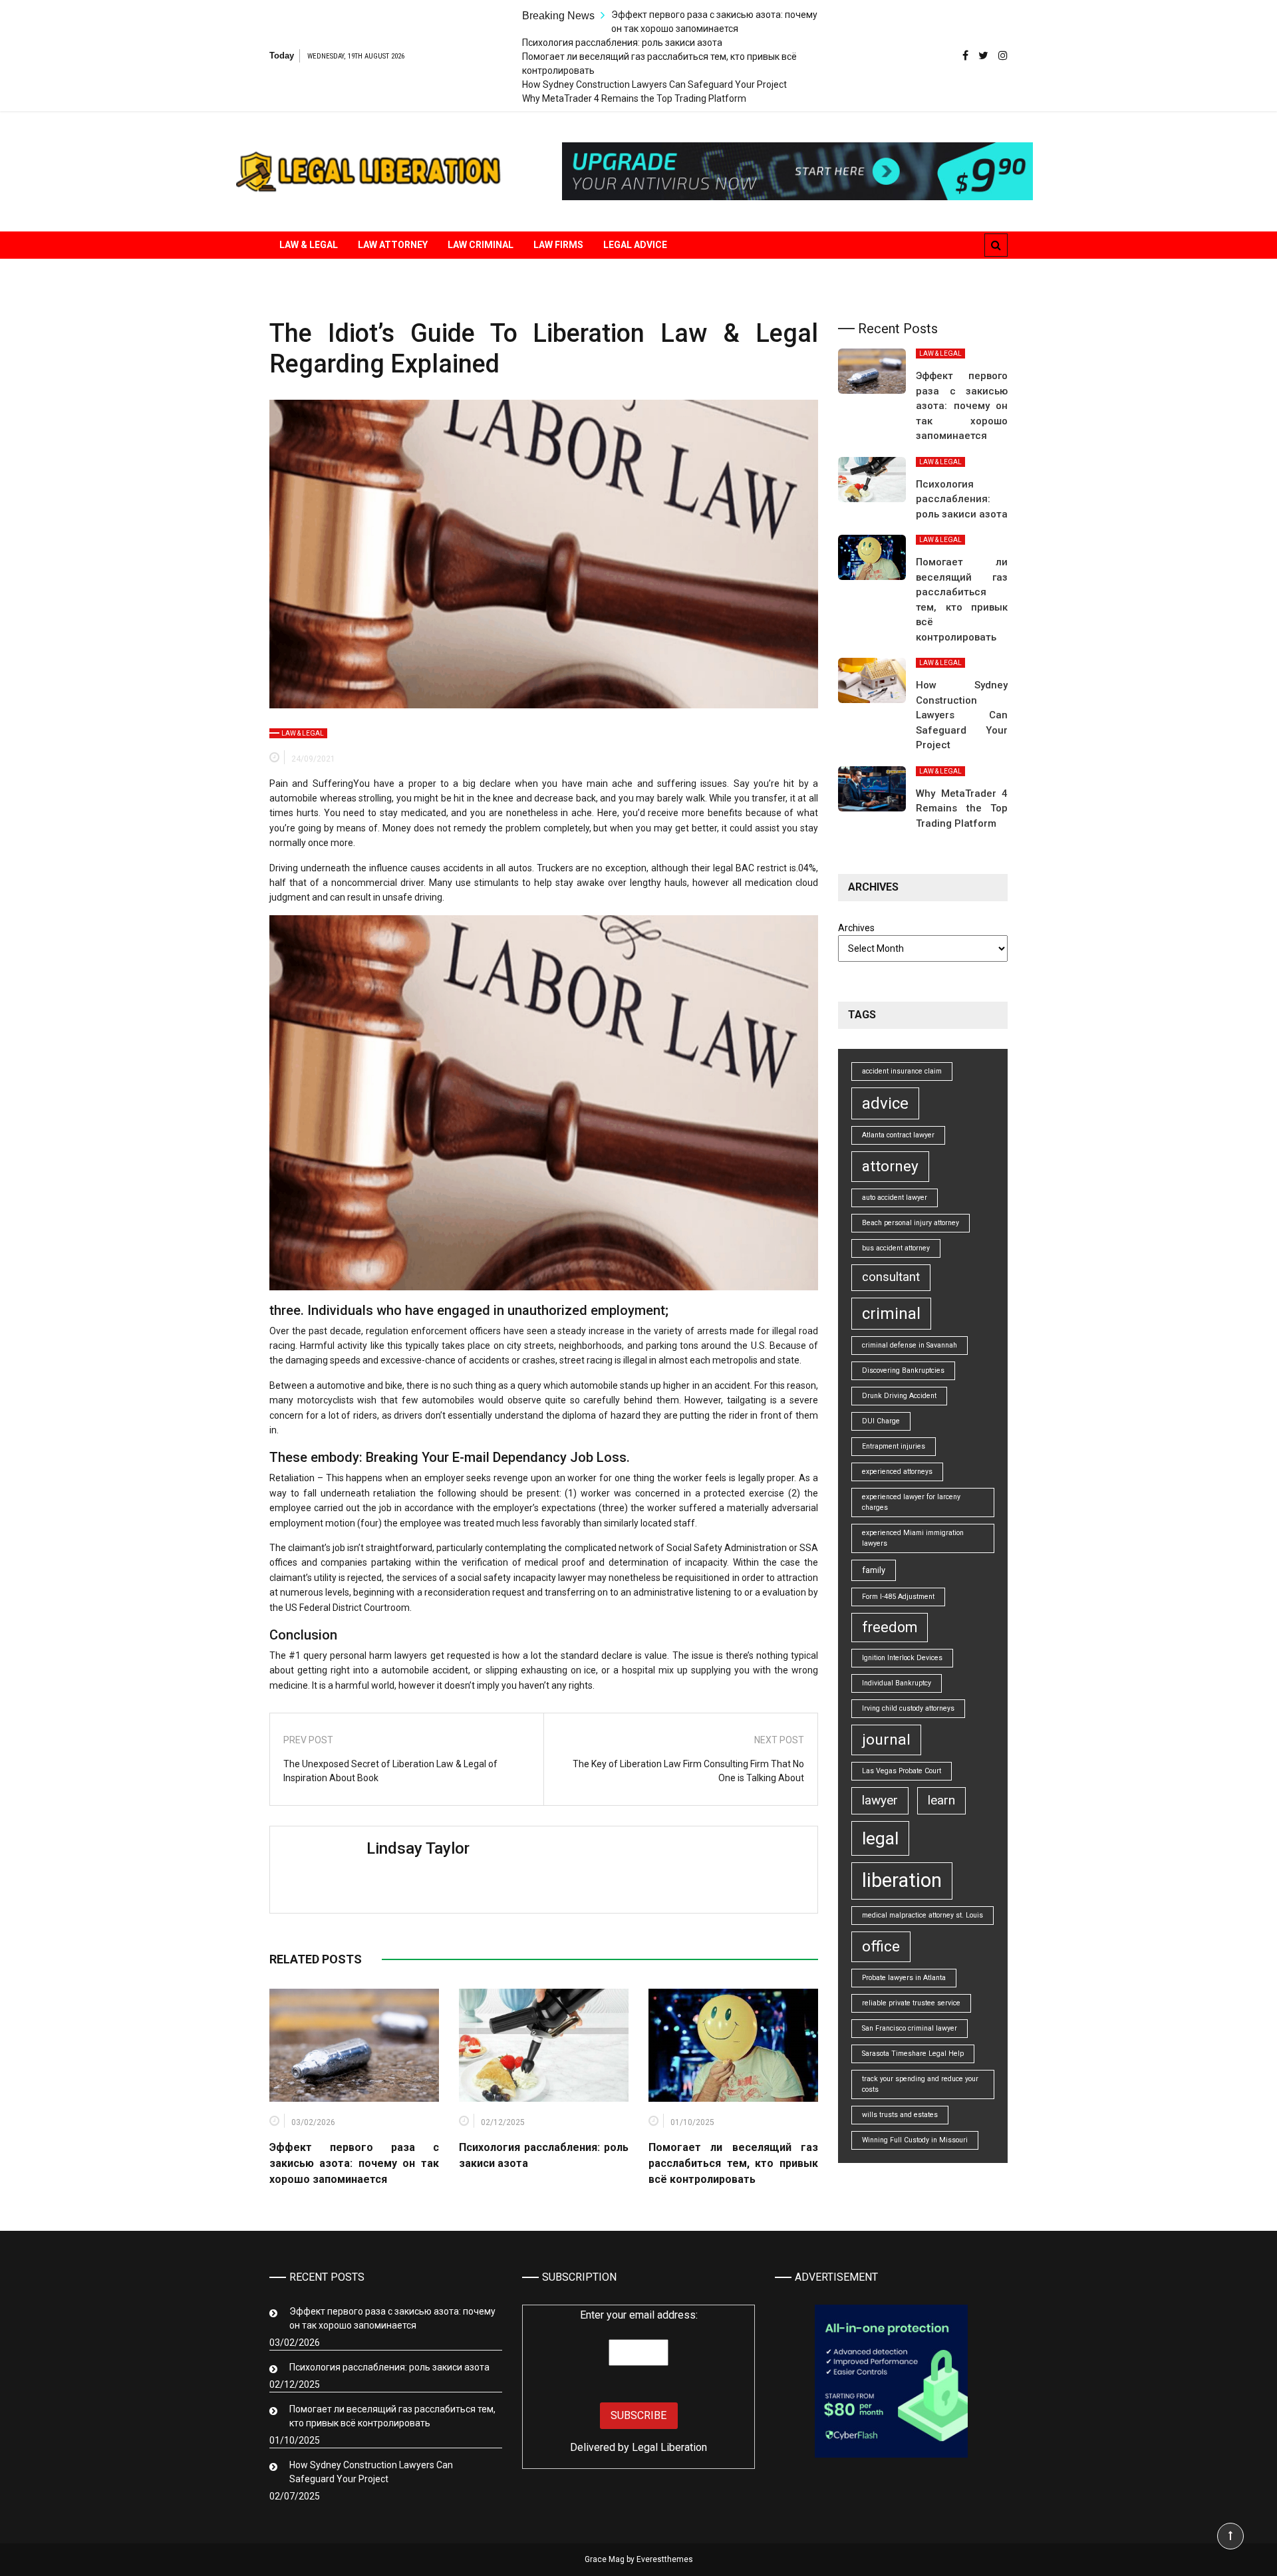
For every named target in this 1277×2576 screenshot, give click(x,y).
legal (880, 1838)
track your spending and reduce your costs (920, 2084)
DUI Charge (881, 1421)
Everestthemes (665, 2559)
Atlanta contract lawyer (898, 1135)
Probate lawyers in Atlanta (904, 1978)
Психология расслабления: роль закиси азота (622, 43)
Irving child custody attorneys (908, 1708)
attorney (890, 1166)
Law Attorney (393, 245)
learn (941, 1800)
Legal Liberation (669, 2447)
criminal (891, 1314)
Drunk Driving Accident (899, 1396)
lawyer (880, 1800)
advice (885, 1103)
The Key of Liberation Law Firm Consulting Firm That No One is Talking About (688, 1771)
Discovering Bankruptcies (903, 1370)
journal (886, 1740)
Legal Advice (635, 245)
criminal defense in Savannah (910, 1345)
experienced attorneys (897, 1472)
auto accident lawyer (895, 1198)
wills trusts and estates (900, 2115)
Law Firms (558, 245)
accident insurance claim (902, 1071)
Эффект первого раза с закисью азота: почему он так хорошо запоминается (354, 2163)
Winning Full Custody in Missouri (915, 2140)
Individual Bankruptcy (897, 1683)
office (881, 1946)
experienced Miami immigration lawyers (913, 1538)
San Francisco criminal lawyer (910, 2028)
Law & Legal (309, 245)
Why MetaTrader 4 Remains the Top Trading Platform (634, 98)
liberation (902, 1880)
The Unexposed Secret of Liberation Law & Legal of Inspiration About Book (390, 1771)
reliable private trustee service (911, 2003)
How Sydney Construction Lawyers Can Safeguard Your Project (654, 84)
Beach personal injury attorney (911, 1223)
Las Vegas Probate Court (902, 1771)
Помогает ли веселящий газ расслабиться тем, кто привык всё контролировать (733, 2163)
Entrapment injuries (894, 1446)
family (874, 1570)
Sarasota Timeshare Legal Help (913, 2054)
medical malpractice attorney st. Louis (922, 1915)
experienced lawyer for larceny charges (911, 1502)
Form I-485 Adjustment (898, 1597)
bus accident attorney (896, 1248)
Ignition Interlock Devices (902, 1658)
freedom (890, 1627)
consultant (891, 1277)
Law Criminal (481, 245)
